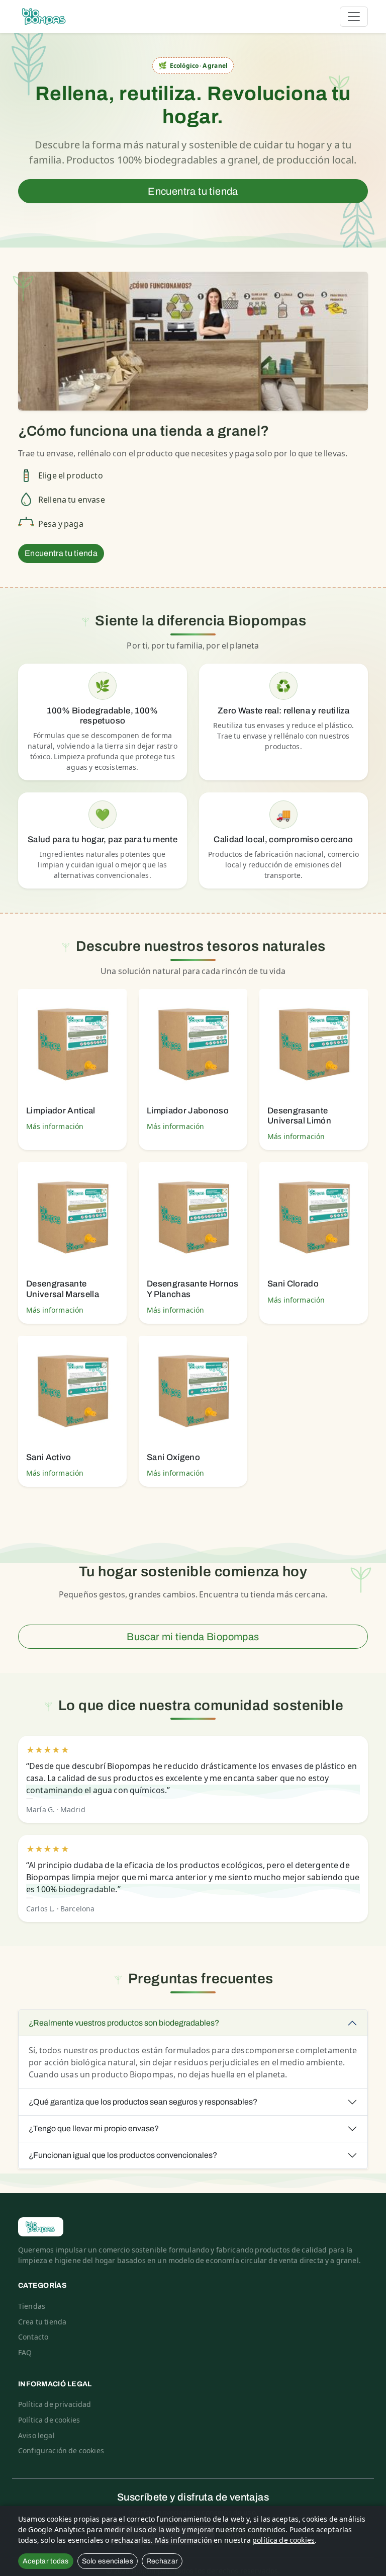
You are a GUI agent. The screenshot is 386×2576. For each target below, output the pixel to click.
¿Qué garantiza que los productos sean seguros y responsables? (143, 2102)
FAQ (25, 2352)
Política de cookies (49, 2420)
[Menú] (354, 17)
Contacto (33, 2337)
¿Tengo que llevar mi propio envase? (94, 2128)
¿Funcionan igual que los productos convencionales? (123, 2155)
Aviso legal (36, 2435)
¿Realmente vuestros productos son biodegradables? (124, 2023)
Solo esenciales (108, 2561)
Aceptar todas (46, 2561)
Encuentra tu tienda (193, 191)
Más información (55, 1126)
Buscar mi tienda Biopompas (193, 1637)
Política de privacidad (55, 2404)
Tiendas (32, 2306)
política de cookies (283, 2540)
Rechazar (162, 2561)
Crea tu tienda (42, 2322)
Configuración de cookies (61, 2450)
